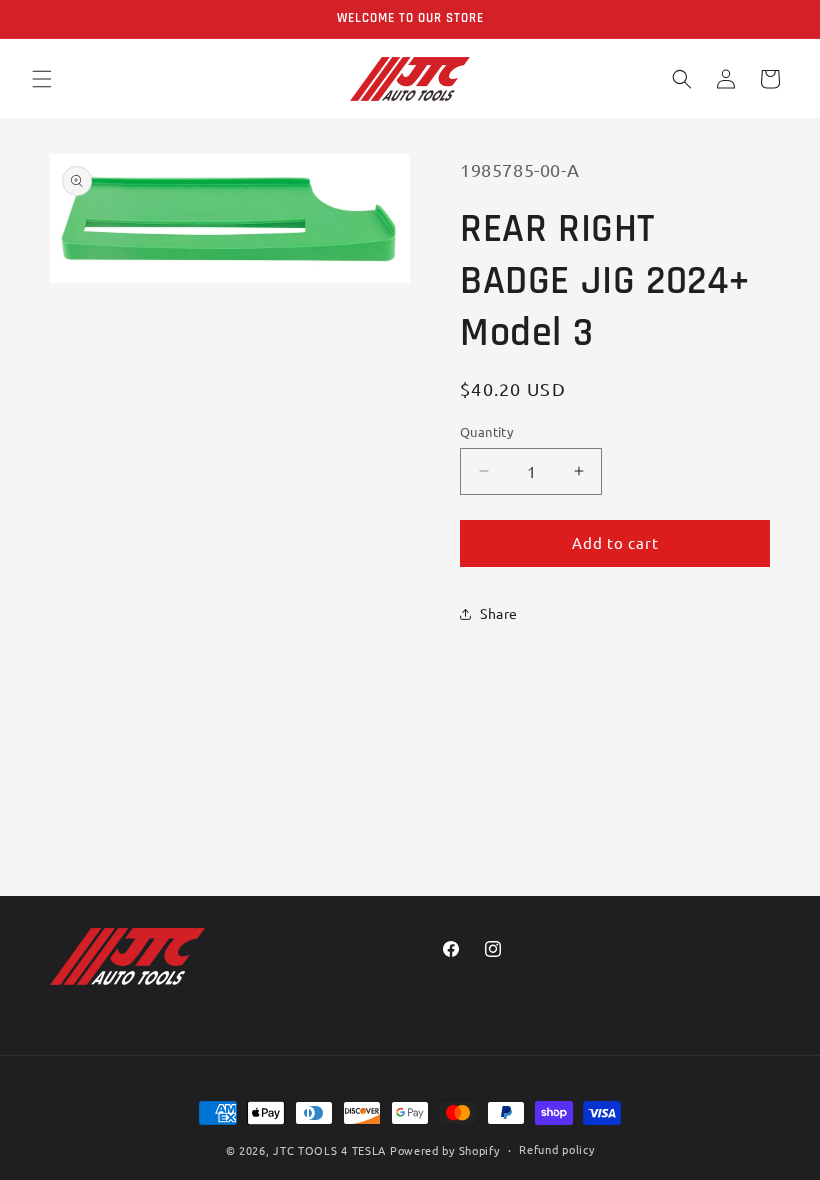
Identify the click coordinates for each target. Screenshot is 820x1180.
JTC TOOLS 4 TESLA (329, 1150)
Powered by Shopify (445, 1150)
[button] (42, 79)
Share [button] (499, 613)
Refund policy (556, 1149)
